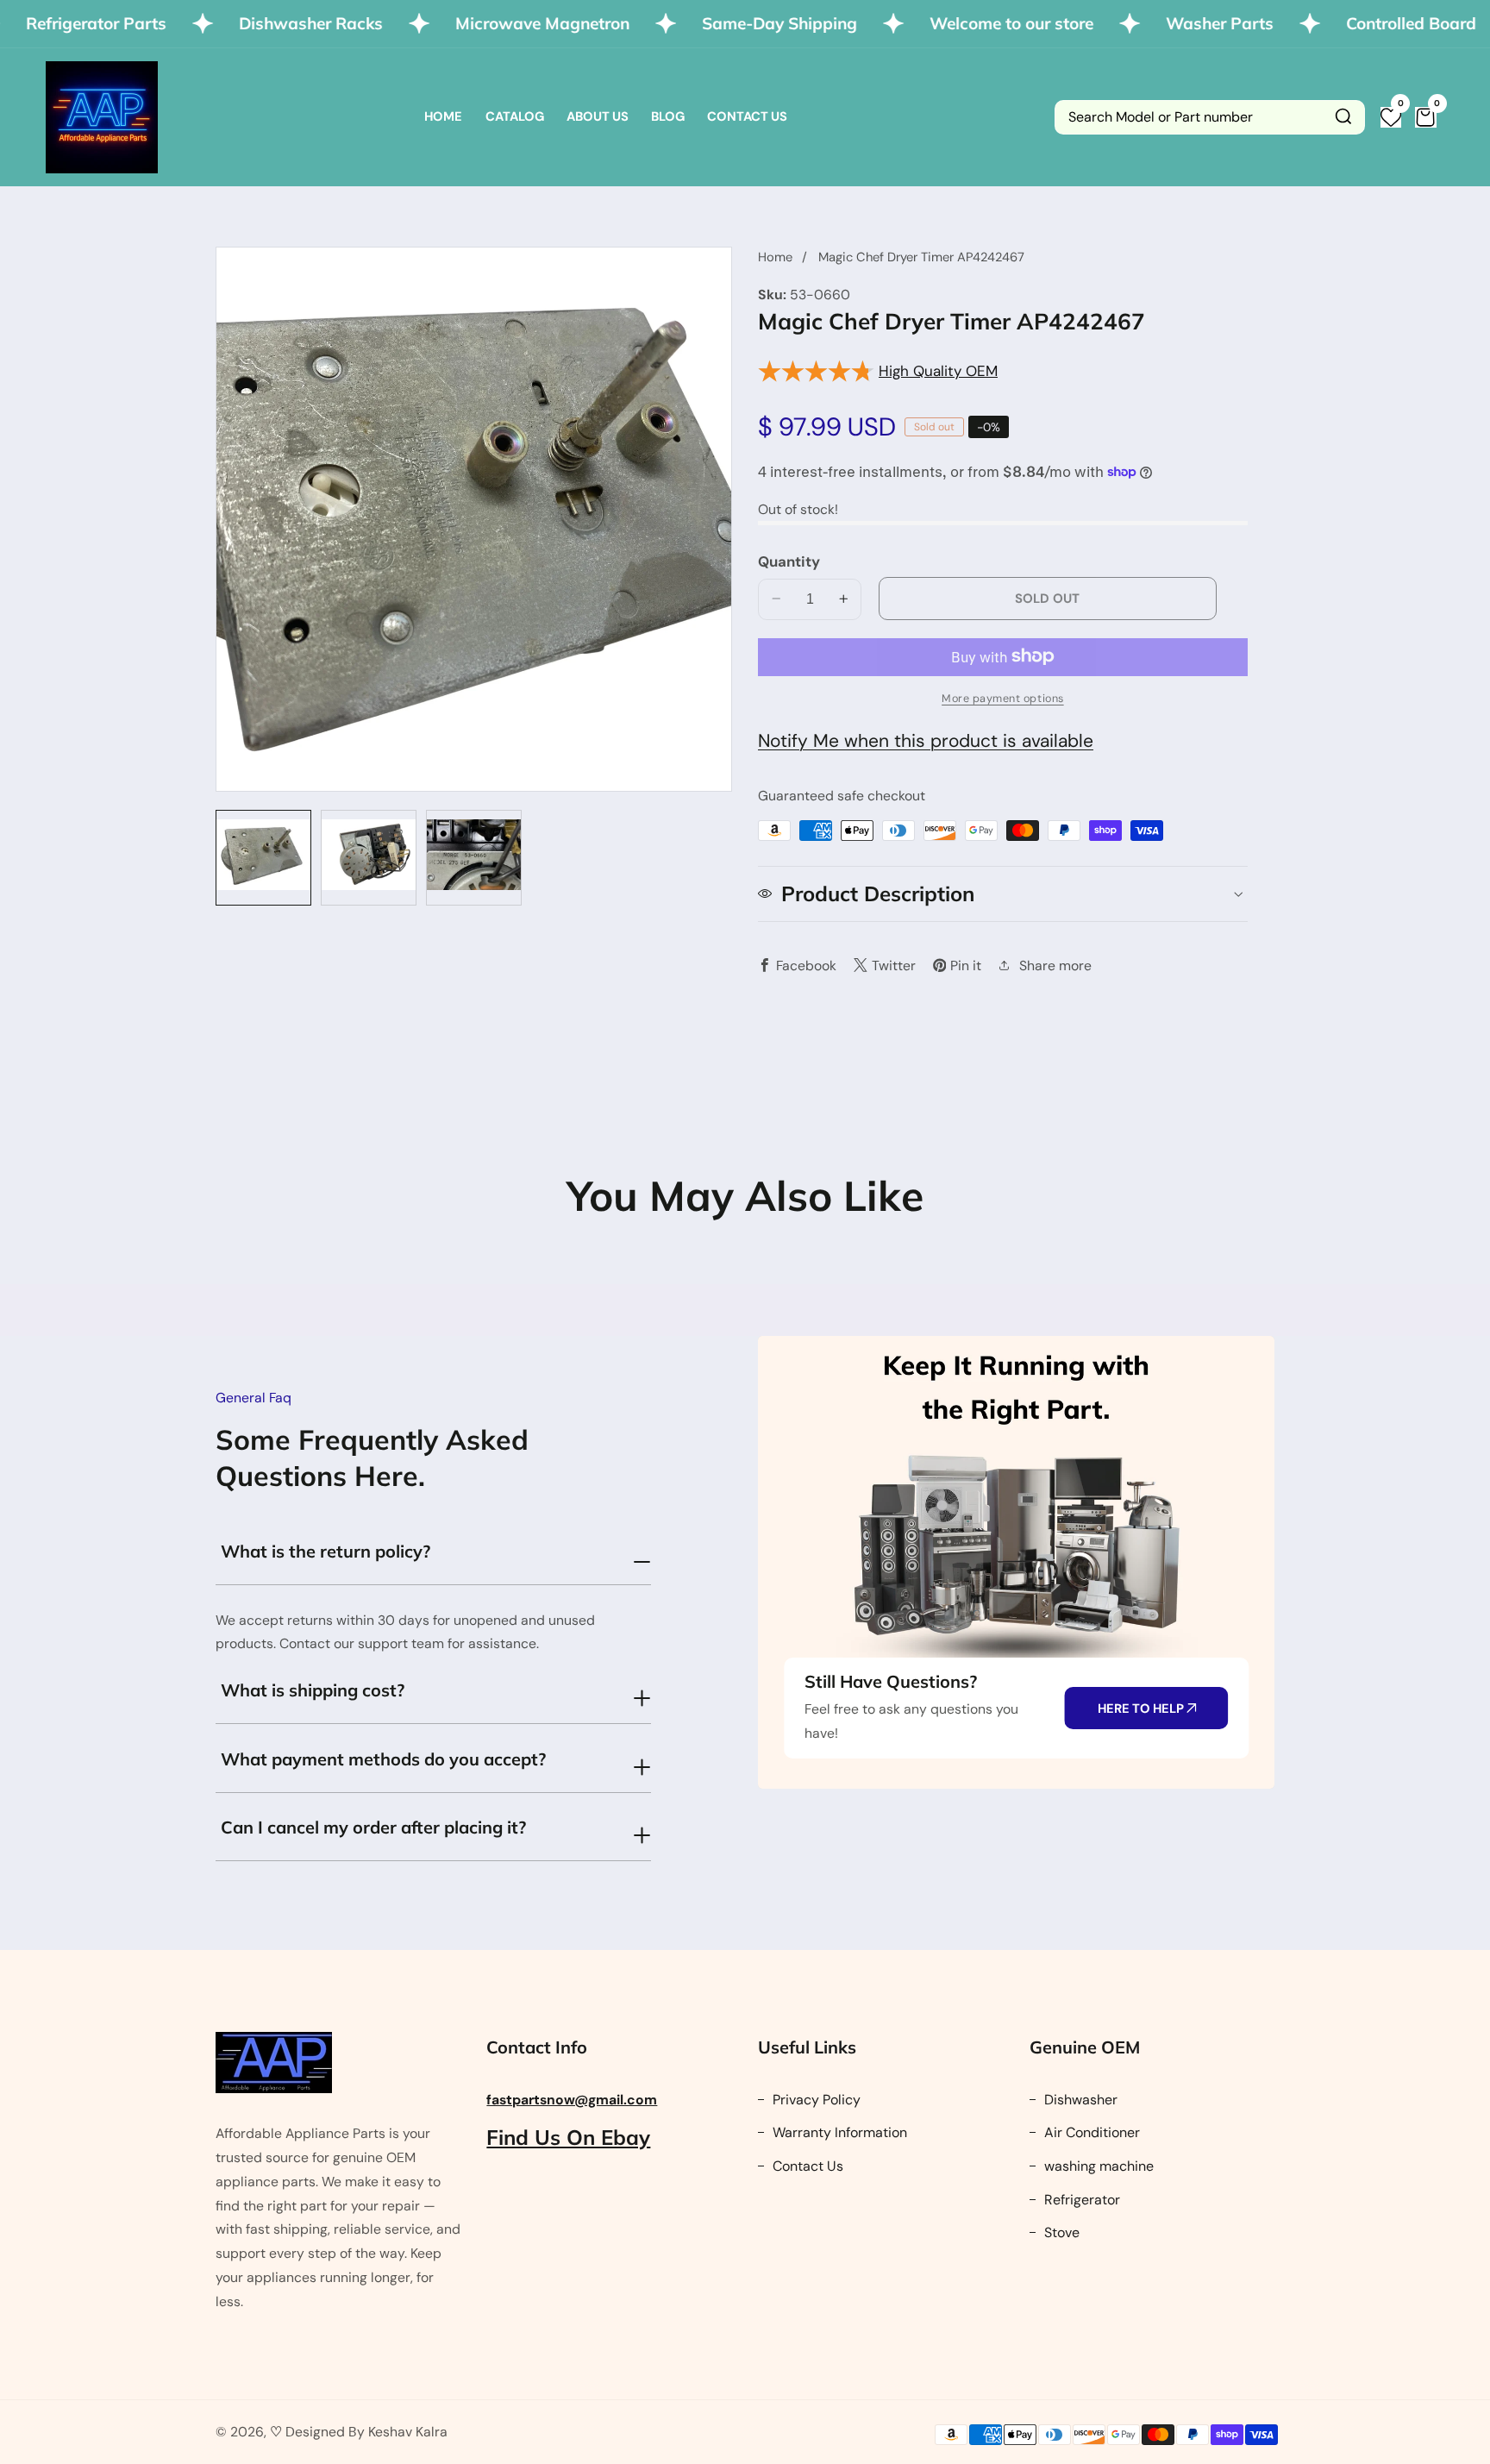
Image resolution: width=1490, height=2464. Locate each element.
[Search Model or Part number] (1343, 117)
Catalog (515, 116)
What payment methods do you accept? (383, 1759)
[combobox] (1210, 117)
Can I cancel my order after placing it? (373, 1827)
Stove (1060, 2232)
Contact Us (747, 116)
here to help (1142, 1708)
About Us (598, 116)
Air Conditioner (1090, 2132)
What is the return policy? (326, 1551)
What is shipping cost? (313, 1690)
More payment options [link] (1003, 698)
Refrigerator (1080, 2200)
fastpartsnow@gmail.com (572, 2100)
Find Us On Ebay (568, 2137)
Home (443, 116)
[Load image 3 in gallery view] (474, 858)
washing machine (1097, 2166)
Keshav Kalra (408, 2432)
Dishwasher (1079, 2100)
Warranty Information (838, 2132)
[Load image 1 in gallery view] (263, 858)
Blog (668, 116)
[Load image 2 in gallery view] (369, 858)
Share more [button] (1055, 965)
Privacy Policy (815, 2100)
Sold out (1047, 598)
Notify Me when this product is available (926, 740)
